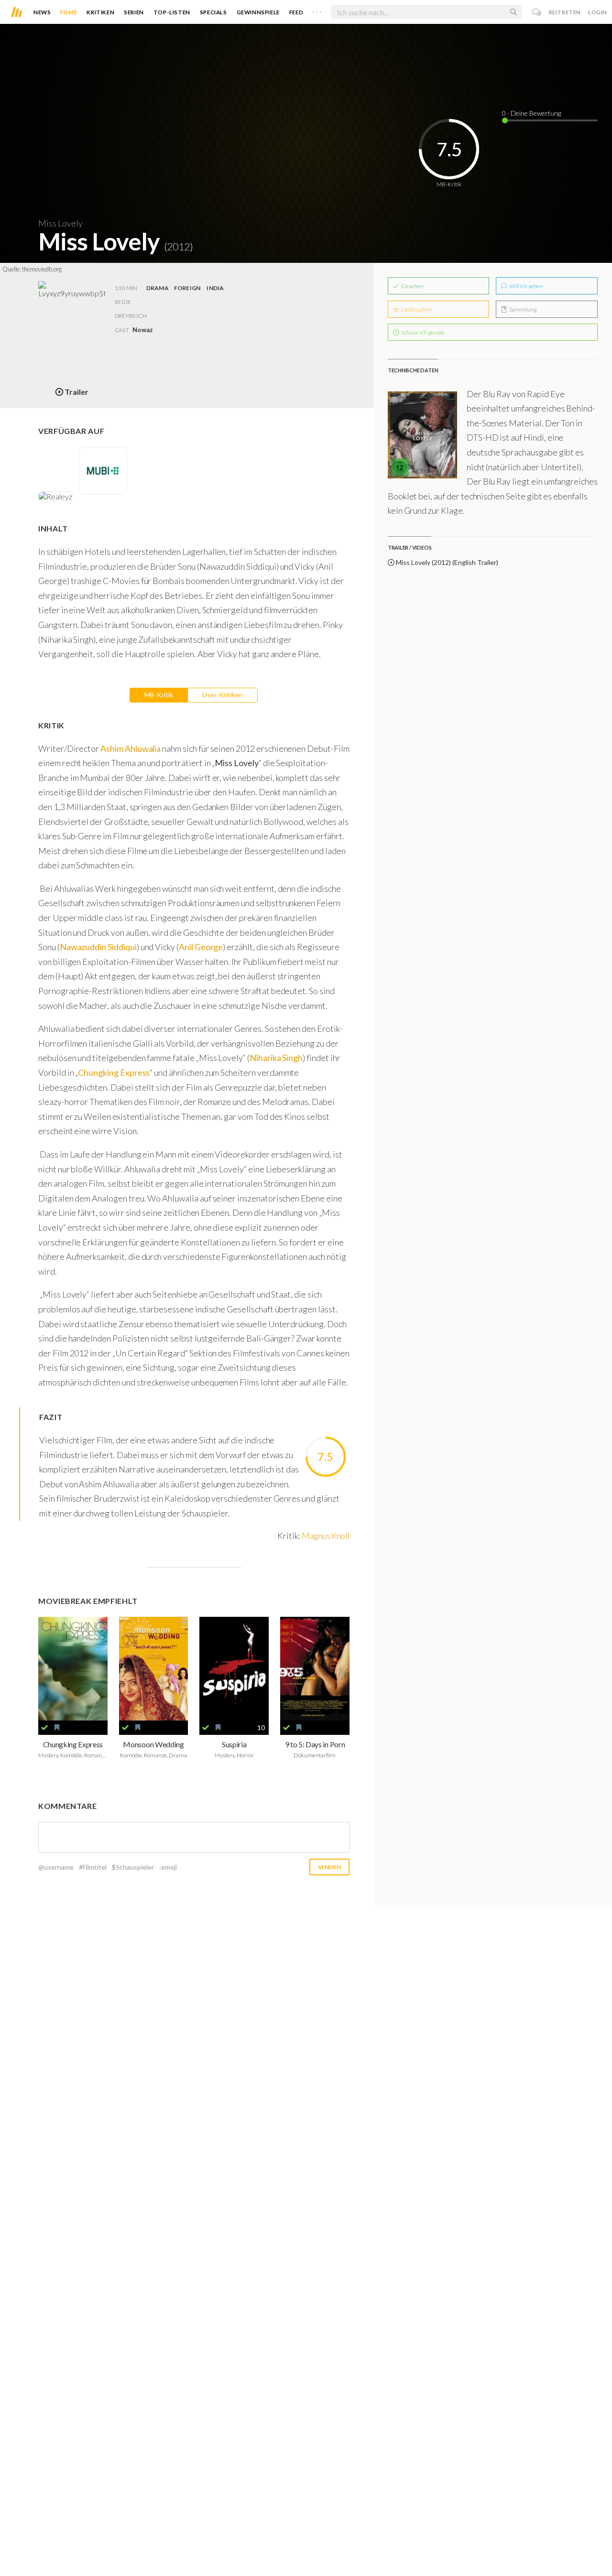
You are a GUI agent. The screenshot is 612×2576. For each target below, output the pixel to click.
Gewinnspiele (258, 12)
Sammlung (522, 309)
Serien (134, 12)
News (42, 12)
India (215, 288)
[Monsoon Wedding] (154, 1669)
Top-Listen (172, 12)
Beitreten (565, 12)
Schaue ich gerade (422, 332)
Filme (69, 12)
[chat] (537, 12)
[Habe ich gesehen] (44, 1728)
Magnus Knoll (326, 1536)
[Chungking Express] (73, 1669)
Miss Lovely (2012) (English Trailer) (446, 562)
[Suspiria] (234, 1669)
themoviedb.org (42, 269)
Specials (213, 12)
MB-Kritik (159, 695)
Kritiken (100, 12)
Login (598, 12)
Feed (296, 12)
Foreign (187, 288)
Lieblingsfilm (416, 309)
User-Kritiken (223, 695)
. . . (317, 10)
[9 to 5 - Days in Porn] (315, 1669)
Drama (158, 288)
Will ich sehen (526, 286)
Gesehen (412, 286)
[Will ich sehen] (57, 1728)
